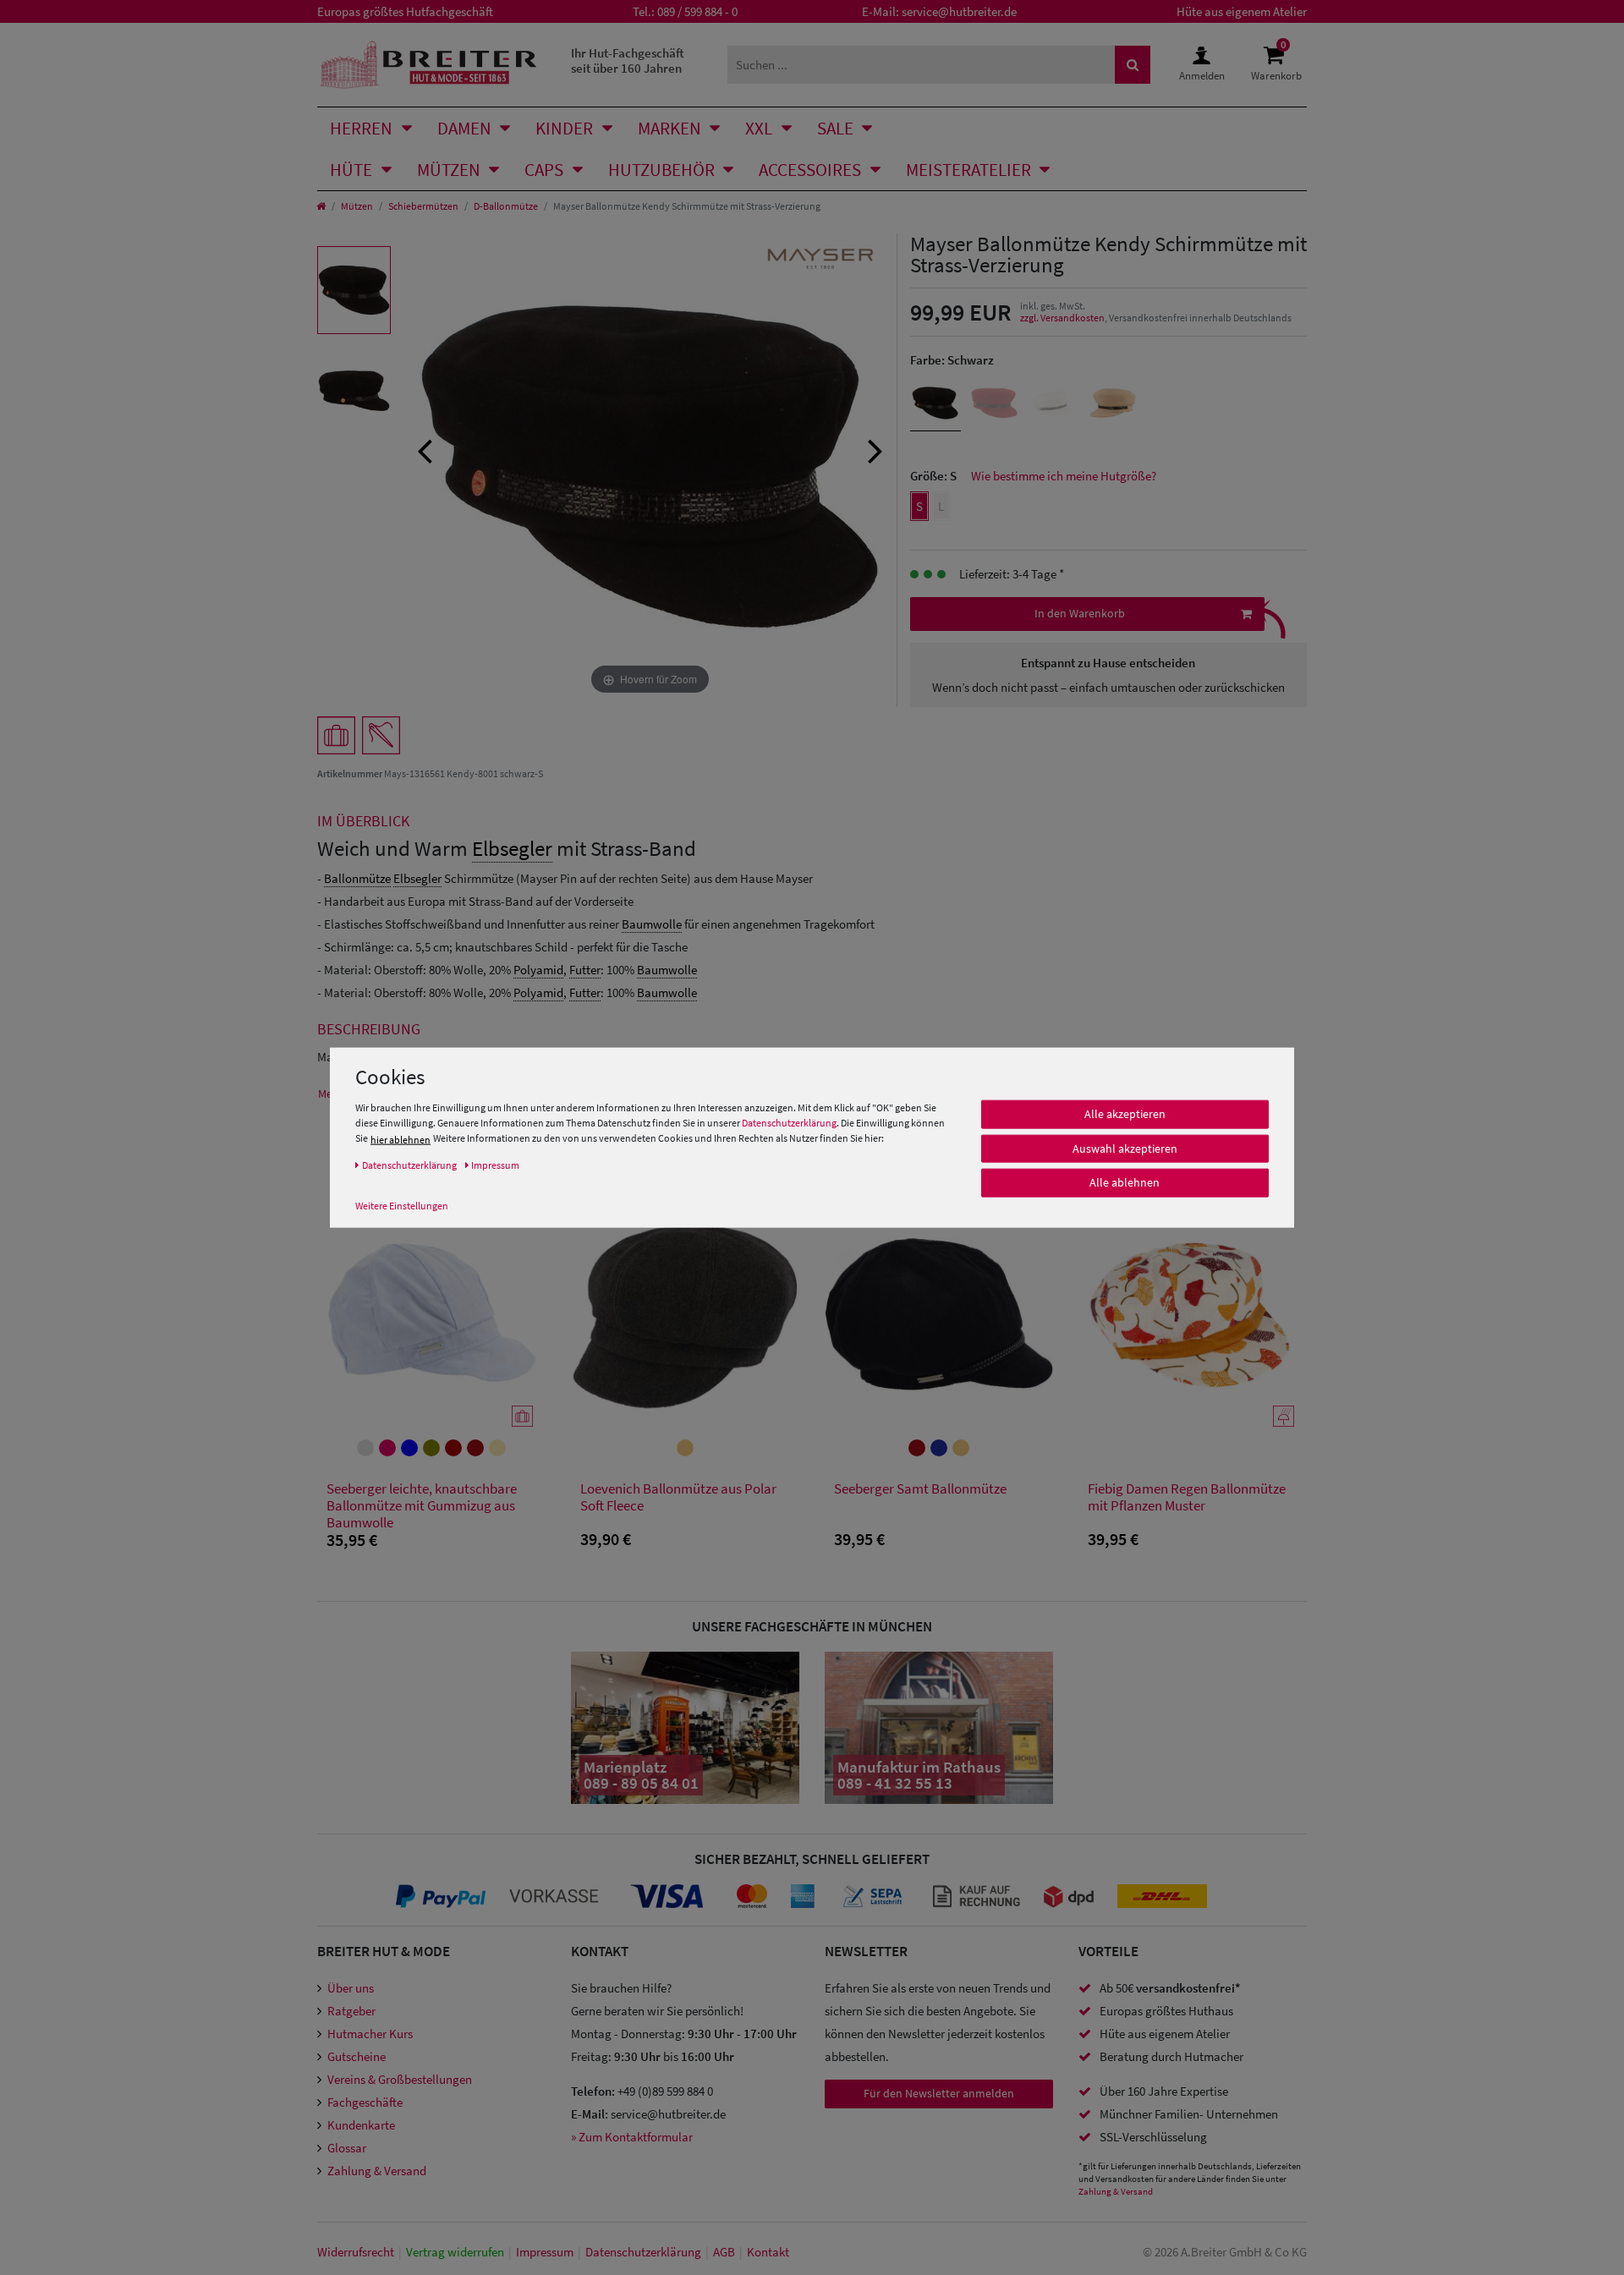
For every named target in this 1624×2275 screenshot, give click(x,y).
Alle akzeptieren (1125, 1114)
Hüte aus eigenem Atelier (1242, 11)
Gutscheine (357, 2056)
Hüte (351, 170)
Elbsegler (512, 848)
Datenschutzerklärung (789, 1123)
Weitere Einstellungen (402, 1206)
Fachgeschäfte (365, 2102)
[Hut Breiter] (428, 65)
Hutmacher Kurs (370, 2034)
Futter (585, 970)
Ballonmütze (357, 878)
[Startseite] (321, 206)
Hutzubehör (661, 170)
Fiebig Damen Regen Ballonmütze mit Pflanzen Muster (1187, 1497)
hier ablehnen (401, 1140)
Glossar (347, 2148)
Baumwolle (652, 924)
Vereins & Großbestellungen (400, 2079)
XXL (759, 128)
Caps (544, 170)
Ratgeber (351, 2011)
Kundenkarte (361, 2125)
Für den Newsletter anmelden (939, 2093)
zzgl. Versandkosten (1062, 318)
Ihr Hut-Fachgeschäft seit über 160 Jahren (628, 60)
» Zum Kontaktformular (632, 2137)
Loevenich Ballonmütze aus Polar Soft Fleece (678, 1497)
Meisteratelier (968, 170)
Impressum (545, 2252)
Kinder (564, 128)
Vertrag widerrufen (455, 2252)
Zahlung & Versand (377, 2171)
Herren (361, 128)
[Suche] (1133, 65)
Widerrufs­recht (356, 2252)
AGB (724, 2252)
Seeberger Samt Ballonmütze (920, 1489)
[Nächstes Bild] (875, 449)
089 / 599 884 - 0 (697, 11)
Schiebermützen (423, 206)
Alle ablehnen (1125, 1182)
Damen (464, 128)
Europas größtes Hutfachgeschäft (405, 11)
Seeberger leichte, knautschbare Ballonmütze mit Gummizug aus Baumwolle (422, 1505)
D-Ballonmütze (506, 206)
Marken (669, 128)
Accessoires (810, 170)
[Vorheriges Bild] (425, 449)
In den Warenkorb (1080, 613)
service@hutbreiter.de (959, 11)
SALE (835, 128)
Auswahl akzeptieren (1125, 1148)
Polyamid (538, 970)
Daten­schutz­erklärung (643, 2252)
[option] (354, 290)
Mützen (449, 170)
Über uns (351, 1988)
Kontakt (768, 2252)
